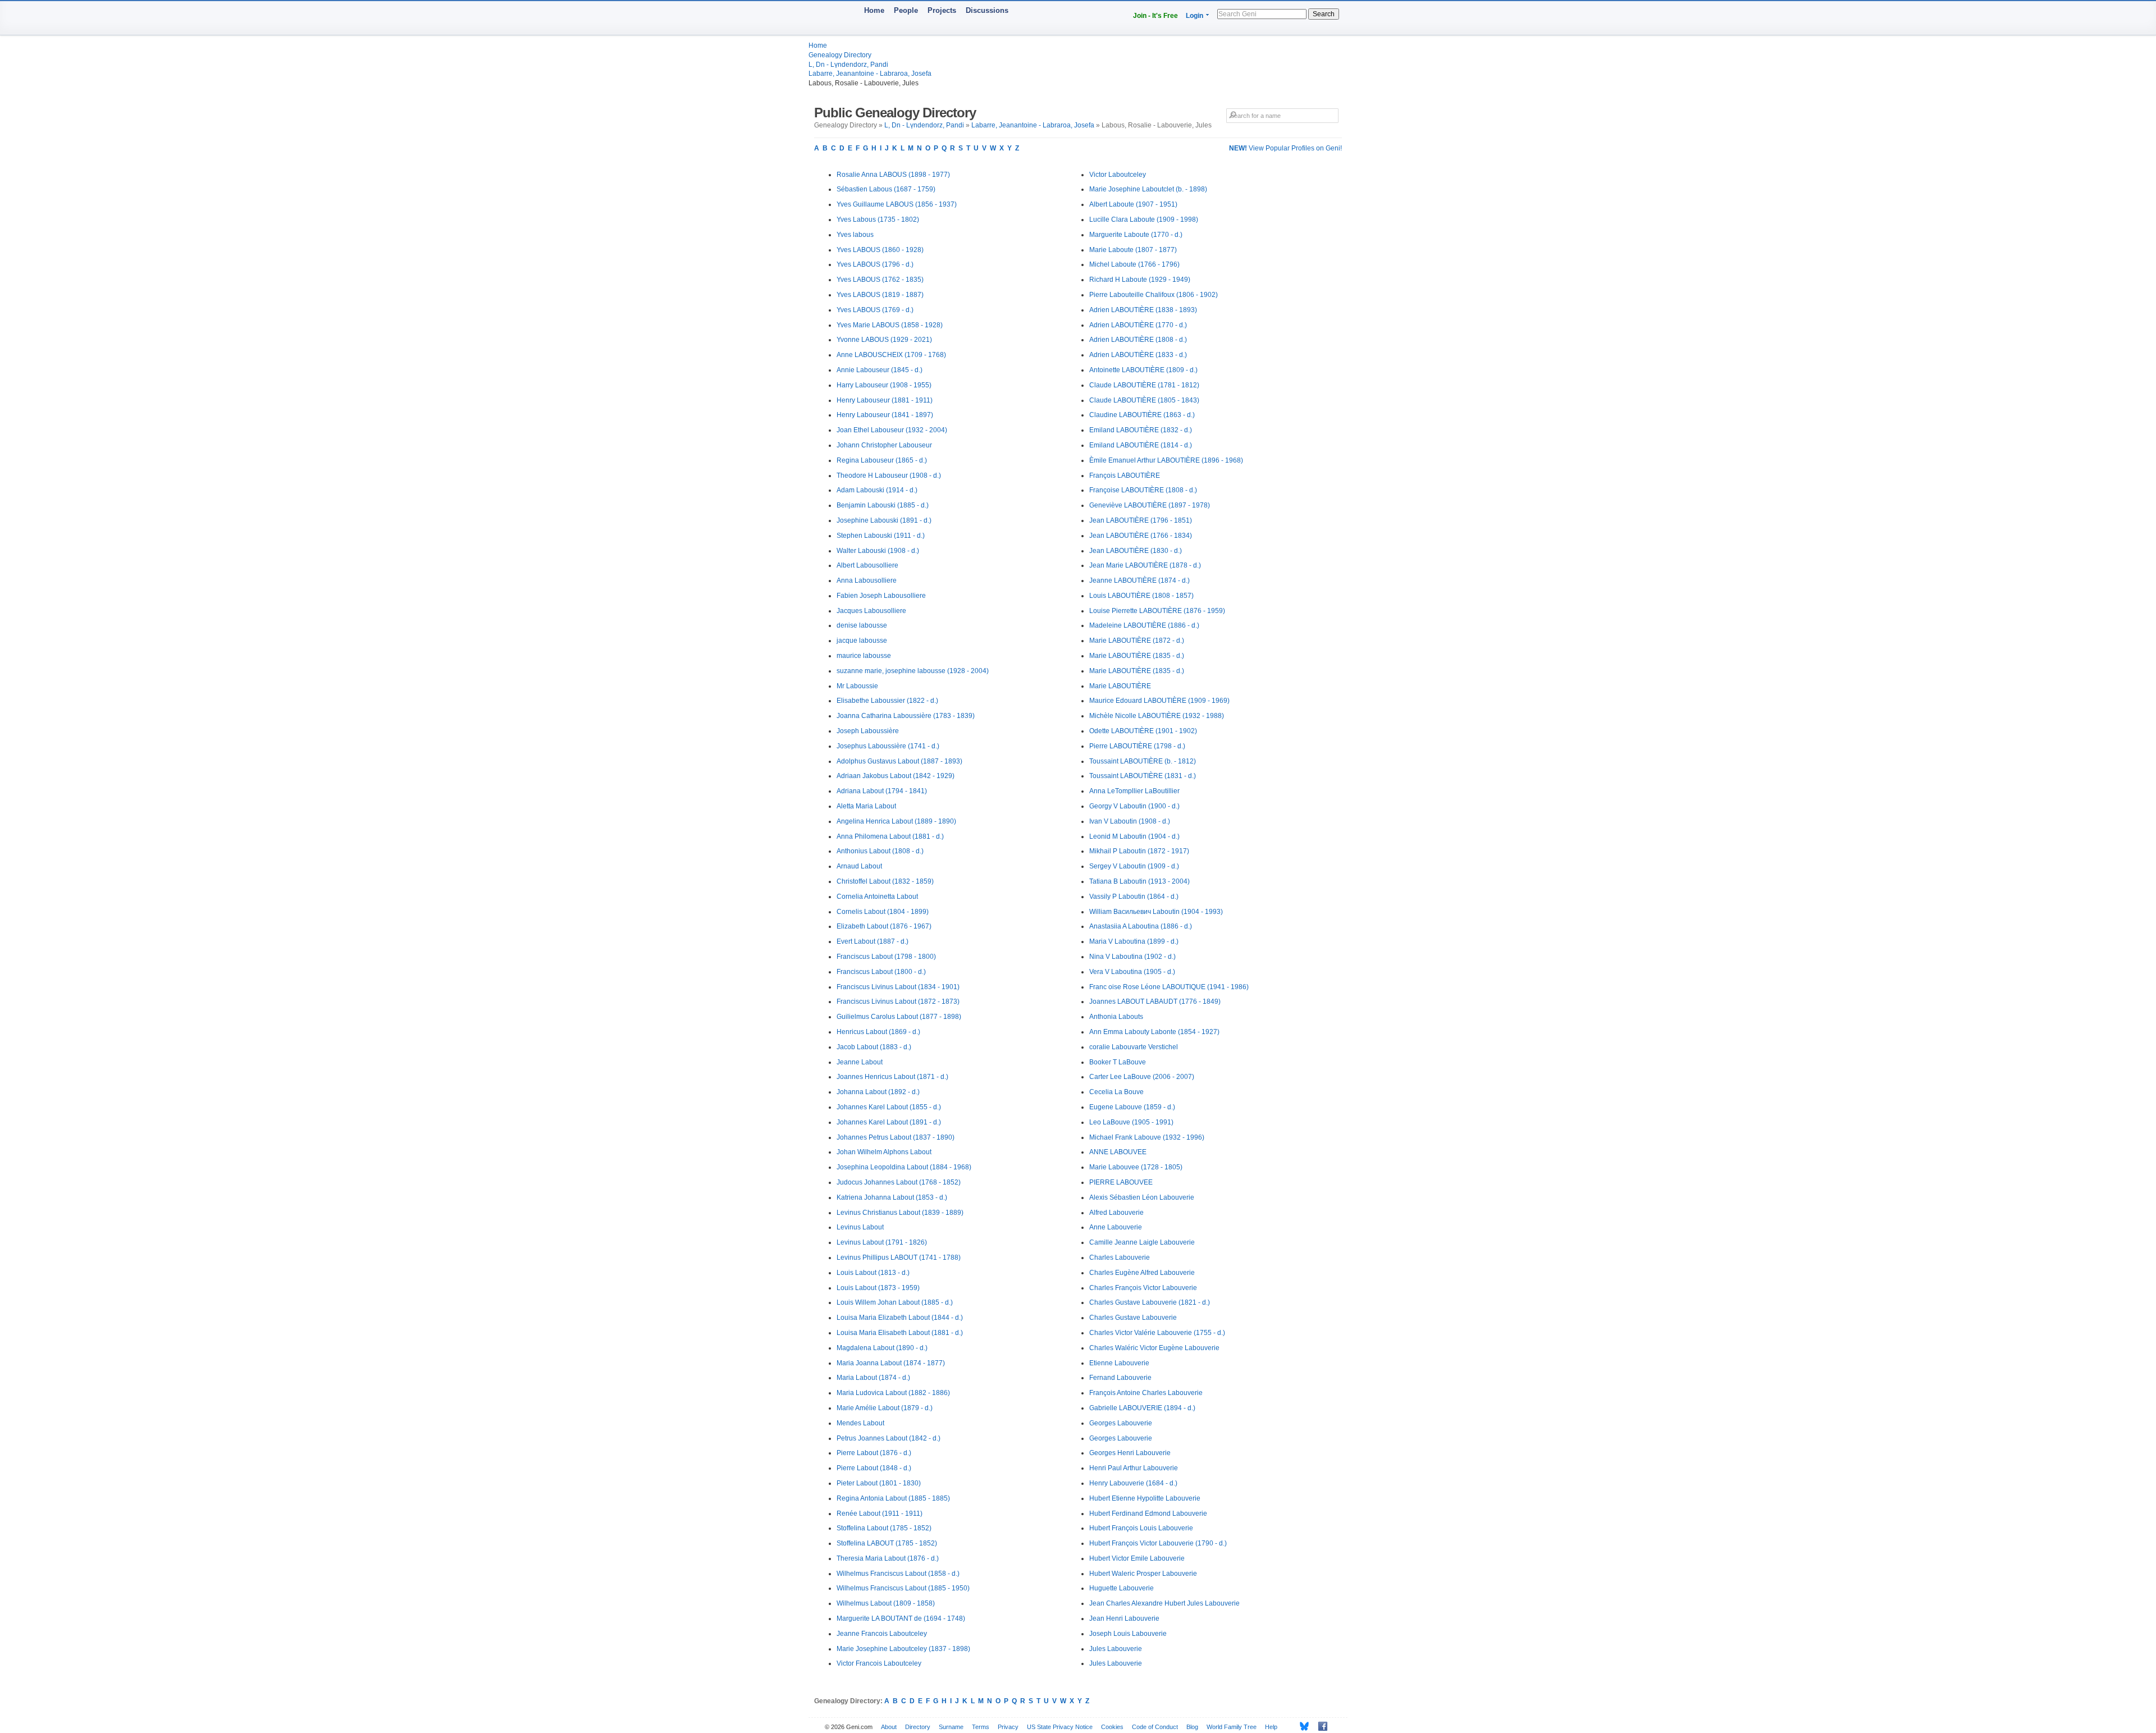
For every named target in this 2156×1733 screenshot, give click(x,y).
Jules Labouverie (1116, 1649)
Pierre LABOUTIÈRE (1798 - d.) (1137, 746)
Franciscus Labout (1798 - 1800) (886, 957)
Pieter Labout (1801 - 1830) (879, 1483)
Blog (1192, 1727)
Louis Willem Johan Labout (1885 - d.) (895, 1302)
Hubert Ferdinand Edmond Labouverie (1148, 1513)
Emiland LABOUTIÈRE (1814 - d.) (1141, 445)
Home (874, 10)
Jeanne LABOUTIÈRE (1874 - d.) (1139, 580)
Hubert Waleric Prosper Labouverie (1143, 1574)
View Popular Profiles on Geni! (1285, 148)
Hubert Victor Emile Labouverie (1137, 1558)
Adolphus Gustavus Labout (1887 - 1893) (899, 761)
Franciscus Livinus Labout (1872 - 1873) (898, 1002)
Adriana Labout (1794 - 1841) (882, 791)
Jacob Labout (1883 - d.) (874, 1047)
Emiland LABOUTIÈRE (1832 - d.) (1141, 430)
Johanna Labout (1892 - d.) (878, 1092)
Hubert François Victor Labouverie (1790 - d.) (1158, 1543)
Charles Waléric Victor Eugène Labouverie (1154, 1348)
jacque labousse (862, 641)
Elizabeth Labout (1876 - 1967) (884, 926)
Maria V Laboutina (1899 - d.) (1134, 941)
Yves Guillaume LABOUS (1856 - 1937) (897, 204)
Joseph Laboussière (868, 731)
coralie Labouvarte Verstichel (1134, 1047)
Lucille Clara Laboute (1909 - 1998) (1144, 220)
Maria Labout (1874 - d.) (873, 1378)
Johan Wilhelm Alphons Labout (884, 1152)
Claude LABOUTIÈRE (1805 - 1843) (1144, 400)
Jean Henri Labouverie (1124, 1618)
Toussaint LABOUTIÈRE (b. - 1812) (1143, 761)
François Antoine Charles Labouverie (1146, 1393)
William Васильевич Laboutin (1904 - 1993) (1156, 912)
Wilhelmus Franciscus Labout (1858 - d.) (898, 1574)
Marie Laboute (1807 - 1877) (1133, 250)
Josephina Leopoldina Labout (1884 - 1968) (904, 1167)
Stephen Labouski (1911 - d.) (881, 536)
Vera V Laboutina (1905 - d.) (1132, 972)
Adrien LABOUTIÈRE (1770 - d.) (1138, 325)
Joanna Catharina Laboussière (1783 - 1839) (906, 716)
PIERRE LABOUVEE (1121, 1182)
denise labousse (862, 625)
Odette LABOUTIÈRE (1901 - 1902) (1143, 731)
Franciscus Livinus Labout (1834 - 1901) (898, 987)
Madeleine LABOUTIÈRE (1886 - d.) (1144, 625)
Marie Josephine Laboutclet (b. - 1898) (1148, 189)
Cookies (1112, 1727)
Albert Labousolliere (867, 565)
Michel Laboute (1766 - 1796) (1134, 264)
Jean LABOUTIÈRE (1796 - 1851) (1141, 520)
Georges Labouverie (1121, 1423)
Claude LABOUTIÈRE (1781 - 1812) (1144, 385)
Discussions (987, 10)
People (906, 10)
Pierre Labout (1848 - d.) (874, 1468)
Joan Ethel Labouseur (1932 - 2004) (892, 430)
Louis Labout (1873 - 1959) (878, 1288)
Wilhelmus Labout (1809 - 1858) (886, 1603)
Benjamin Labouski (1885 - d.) (883, 505)
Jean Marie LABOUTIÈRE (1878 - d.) (1145, 565)
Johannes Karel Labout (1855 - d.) (889, 1107)
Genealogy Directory (840, 55)
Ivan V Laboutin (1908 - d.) (1130, 821)
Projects (942, 10)
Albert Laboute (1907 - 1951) (1133, 204)
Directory (918, 1727)
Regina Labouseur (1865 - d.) (882, 460)
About (889, 1727)
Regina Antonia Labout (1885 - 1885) (893, 1498)
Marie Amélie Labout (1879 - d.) (885, 1408)
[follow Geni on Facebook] (1320, 1726)
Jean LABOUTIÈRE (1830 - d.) (1136, 551)
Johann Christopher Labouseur (884, 445)
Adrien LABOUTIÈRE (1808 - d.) (1138, 340)
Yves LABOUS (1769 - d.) (875, 310)
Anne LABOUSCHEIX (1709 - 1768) (891, 355)
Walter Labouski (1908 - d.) (878, 551)
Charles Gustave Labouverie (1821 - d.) (1150, 1302)
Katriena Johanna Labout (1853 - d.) (892, 1197)
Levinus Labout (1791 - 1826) (882, 1242)
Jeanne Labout (860, 1062)
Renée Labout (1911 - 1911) (880, 1513)
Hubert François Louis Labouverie (1141, 1528)
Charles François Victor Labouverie (1143, 1288)
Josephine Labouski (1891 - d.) (884, 520)
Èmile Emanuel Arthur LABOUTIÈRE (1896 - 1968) (1166, 460)
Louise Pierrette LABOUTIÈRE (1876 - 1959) (1157, 611)
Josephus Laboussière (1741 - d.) (888, 746)
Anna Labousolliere (867, 580)
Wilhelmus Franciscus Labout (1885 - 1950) (903, 1588)
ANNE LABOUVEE (1118, 1152)
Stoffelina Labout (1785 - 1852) (884, 1528)
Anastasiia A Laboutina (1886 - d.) (1141, 926)
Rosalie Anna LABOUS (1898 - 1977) (893, 175)
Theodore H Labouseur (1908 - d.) (889, 475)
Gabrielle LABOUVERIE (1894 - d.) (1142, 1408)
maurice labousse (864, 656)
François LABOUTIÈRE (1125, 475)
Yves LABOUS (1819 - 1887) (880, 295)
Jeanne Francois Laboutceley (882, 1634)
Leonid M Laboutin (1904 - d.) (1134, 836)
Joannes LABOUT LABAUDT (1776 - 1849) (1155, 1002)
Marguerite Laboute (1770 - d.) (1136, 235)
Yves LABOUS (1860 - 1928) (880, 250)
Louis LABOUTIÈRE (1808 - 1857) (1141, 596)
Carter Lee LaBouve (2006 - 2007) (1142, 1077)
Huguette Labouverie (1122, 1588)
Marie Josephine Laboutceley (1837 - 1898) (903, 1649)
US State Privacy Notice (1060, 1727)
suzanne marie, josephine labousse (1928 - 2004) (913, 671)
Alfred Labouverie (1116, 1213)
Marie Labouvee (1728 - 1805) (1136, 1167)
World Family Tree (1232, 1727)
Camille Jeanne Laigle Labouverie (1142, 1242)
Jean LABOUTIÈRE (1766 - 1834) (1141, 536)
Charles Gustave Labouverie (1133, 1318)
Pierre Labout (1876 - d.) (874, 1453)
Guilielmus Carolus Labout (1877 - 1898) (899, 1017)
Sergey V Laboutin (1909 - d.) (1134, 866)
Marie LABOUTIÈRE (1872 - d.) (1137, 641)
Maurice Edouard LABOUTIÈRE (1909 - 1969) (1159, 701)
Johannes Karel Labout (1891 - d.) (889, 1122)
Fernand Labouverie (1120, 1378)
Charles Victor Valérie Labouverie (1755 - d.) (1157, 1333)
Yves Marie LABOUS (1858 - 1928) (890, 325)
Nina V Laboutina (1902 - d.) (1132, 957)
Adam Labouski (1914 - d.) (877, 490)
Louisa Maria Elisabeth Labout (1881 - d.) (900, 1333)
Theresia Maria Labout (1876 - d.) (888, 1558)
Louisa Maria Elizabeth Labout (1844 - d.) (900, 1318)
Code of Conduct (1155, 1727)
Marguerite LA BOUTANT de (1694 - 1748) (901, 1618)
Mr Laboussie (857, 686)
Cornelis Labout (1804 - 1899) (883, 912)
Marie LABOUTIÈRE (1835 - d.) (1137, 656)
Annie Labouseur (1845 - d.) (880, 370)
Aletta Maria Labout (866, 806)
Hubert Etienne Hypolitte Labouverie (1145, 1498)
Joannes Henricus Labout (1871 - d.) (892, 1077)
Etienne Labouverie (1119, 1363)
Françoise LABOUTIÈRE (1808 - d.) (1143, 490)
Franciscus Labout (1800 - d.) (881, 972)
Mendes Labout (860, 1423)
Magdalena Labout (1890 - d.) (882, 1348)
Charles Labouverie (1120, 1258)
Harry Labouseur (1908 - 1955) (884, 385)
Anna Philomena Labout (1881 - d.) (890, 836)
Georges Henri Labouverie (1130, 1453)
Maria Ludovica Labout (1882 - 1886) (893, 1393)
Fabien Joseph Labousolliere (881, 596)
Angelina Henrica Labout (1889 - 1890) (896, 821)
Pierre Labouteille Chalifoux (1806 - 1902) (1154, 295)
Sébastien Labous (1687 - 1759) (886, 189)
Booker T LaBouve (1118, 1062)
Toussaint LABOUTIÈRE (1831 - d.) (1143, 776)
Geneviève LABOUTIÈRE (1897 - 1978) (1150, 505)
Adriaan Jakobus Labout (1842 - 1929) (896, 776)
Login (1195, 16)
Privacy (1008, 1727)
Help (1271, 1727)
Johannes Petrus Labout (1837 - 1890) (896, 1137)
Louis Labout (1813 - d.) (873, 1273)
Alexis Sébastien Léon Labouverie (1142, 1197)
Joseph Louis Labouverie (1128, 1634)
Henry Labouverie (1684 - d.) (1133, 1483)
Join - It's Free (1155, 16)
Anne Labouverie (1116, 1227)
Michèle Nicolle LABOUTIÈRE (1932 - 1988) (1157, 716)
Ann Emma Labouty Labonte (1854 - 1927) (1154, 1032)
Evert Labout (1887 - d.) (873, 941)
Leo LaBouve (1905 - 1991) (1131, 1122)
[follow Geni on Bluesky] (1301, 1726)
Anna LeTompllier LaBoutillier (1134, 791)
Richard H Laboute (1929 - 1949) (1140, 280)
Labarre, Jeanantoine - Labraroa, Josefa (870, 74)
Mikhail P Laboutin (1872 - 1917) (1139, 851)
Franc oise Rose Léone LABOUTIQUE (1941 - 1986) (1169, 987)
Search (1324, 14)
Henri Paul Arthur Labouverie (1134, 1468)
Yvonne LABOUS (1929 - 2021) (884, 340)
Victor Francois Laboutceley (879, 1663)
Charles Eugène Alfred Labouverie (1142, 1273)
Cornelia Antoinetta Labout (877, 897)
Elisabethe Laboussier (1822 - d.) (887, 701)
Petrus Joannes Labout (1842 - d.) (889, 1438)
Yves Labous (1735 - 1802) (878, 220)
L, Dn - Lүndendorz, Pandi (848, 65)
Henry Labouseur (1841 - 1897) (885, 415)
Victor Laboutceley (1118, 175)
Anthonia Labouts (1116, 1017)
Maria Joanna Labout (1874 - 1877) (891, 1363)
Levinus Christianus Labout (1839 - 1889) (900, 1213)
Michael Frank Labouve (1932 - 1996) (1147, 1137)
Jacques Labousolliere (871, 611)
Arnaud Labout (859, 866)
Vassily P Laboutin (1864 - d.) (1134, 897)
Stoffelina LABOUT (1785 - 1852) (887, 1543)
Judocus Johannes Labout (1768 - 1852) (899, 1182)
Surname (951, 1727)
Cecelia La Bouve (1116, 1092)
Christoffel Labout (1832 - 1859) (885, 881)
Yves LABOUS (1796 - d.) (875, 264)
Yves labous (855, 235)
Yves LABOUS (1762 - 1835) (880, 280)
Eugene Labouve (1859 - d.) (1132, 1107)
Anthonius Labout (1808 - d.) (880, 851)
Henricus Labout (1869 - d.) (878, 1032)
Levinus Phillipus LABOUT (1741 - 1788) (899, 1258)
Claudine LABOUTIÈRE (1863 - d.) (1142, 415)
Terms (981, 1727)
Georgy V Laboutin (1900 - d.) (1134, 806)
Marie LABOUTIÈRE (1120, 686)
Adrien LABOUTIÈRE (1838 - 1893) (1143, 310)
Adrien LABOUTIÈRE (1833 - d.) (1138, 355)
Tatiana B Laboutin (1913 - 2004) (1139, 881)
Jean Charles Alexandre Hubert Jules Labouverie (1164, 1603)
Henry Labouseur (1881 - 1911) (885, 400)
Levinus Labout (860, 1227)
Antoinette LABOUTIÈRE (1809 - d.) (1143, 370)
